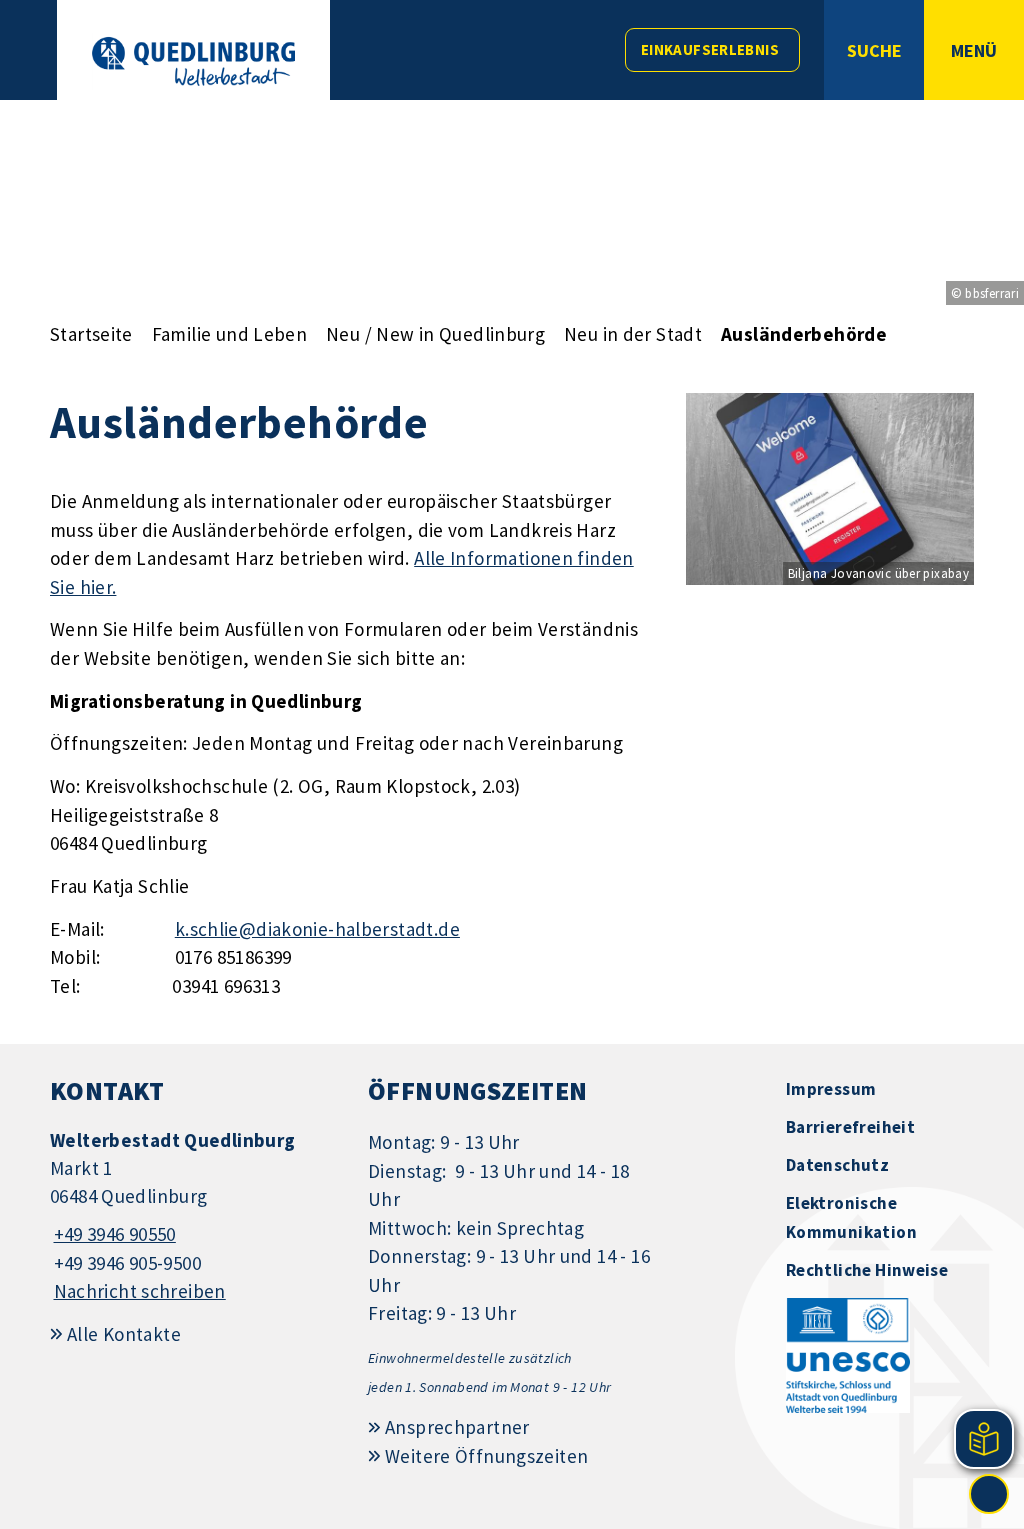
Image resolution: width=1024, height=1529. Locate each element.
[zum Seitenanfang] (989, 1494)
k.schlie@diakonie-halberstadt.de (317, 929)
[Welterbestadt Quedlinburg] (194, 1216)
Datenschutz (837, 1165)
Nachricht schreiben (140, 1291)
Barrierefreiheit (850, 1127)
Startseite (91, 334)
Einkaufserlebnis (710, 49)
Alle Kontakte (124, 1334)
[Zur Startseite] (193, 61)
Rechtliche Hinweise (867, 1270)
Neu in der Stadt (633, 334)
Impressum (831, 1089)
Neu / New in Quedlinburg (435, 334)
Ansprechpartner (457, 1427)
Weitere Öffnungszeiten (486, 1456)
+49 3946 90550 (113, 1234)
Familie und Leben (229, 334)
